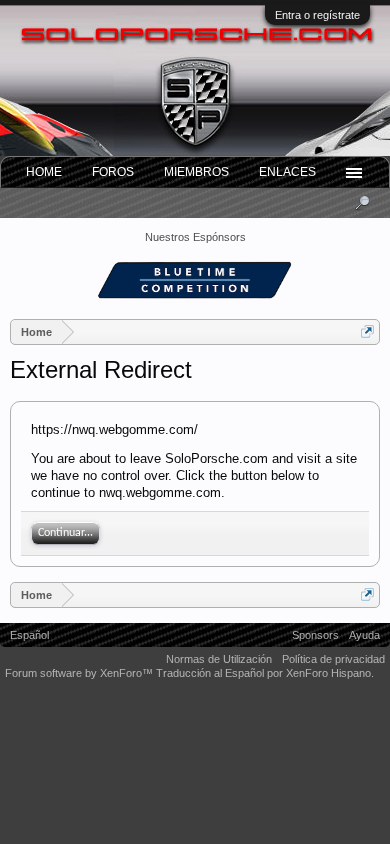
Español (29, 635)
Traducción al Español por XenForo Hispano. (265, 673)
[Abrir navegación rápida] (367, 331)
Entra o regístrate (317, 15)
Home (44, 172)
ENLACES (287, 172)
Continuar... (65, 533)
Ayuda (364, 635)
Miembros (196, 172)
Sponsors (315, 635)
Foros (113, 172)
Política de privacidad (333, 659)
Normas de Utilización (219, 659)
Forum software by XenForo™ (80, 673)
